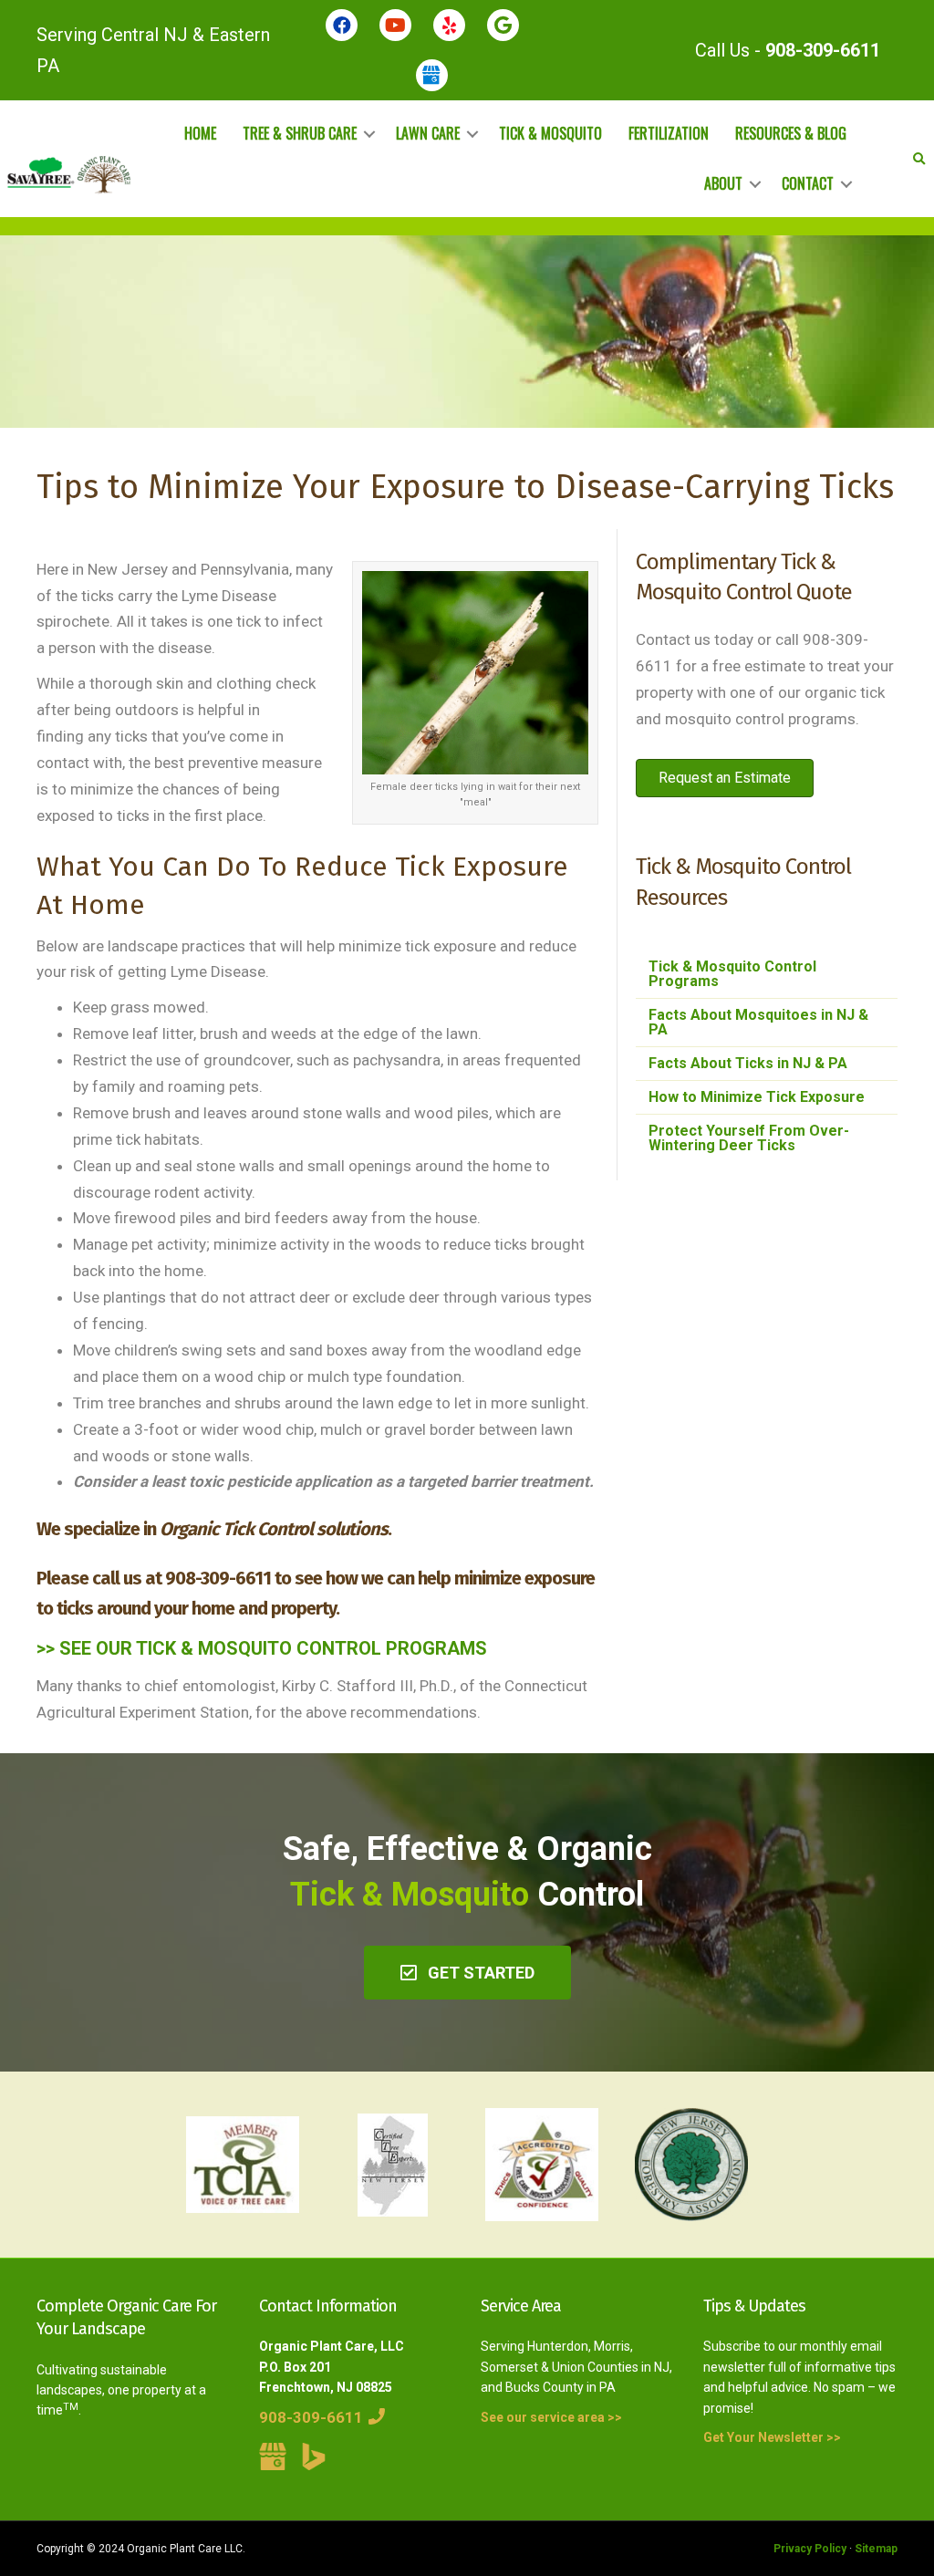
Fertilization (669, 133)
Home (200, 133)
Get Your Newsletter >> (772, 2437)
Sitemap (876, 2549)
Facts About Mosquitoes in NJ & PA (758, 1022)
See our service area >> (551, 2417)
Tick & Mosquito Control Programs (732, 974)
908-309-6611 (823, 50)
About (723, 183)
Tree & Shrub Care (300, 133)
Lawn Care (428, 133)
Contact (808, 183)
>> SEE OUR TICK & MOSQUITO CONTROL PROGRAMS (262, 1648)
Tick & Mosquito (550, 133)
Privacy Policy (810, 2549)
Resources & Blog (791, 133)
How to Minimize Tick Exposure (757, 1097)
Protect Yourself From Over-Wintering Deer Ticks (749, 1138)
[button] (467, 1973)
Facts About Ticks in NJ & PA (748, 1063)
